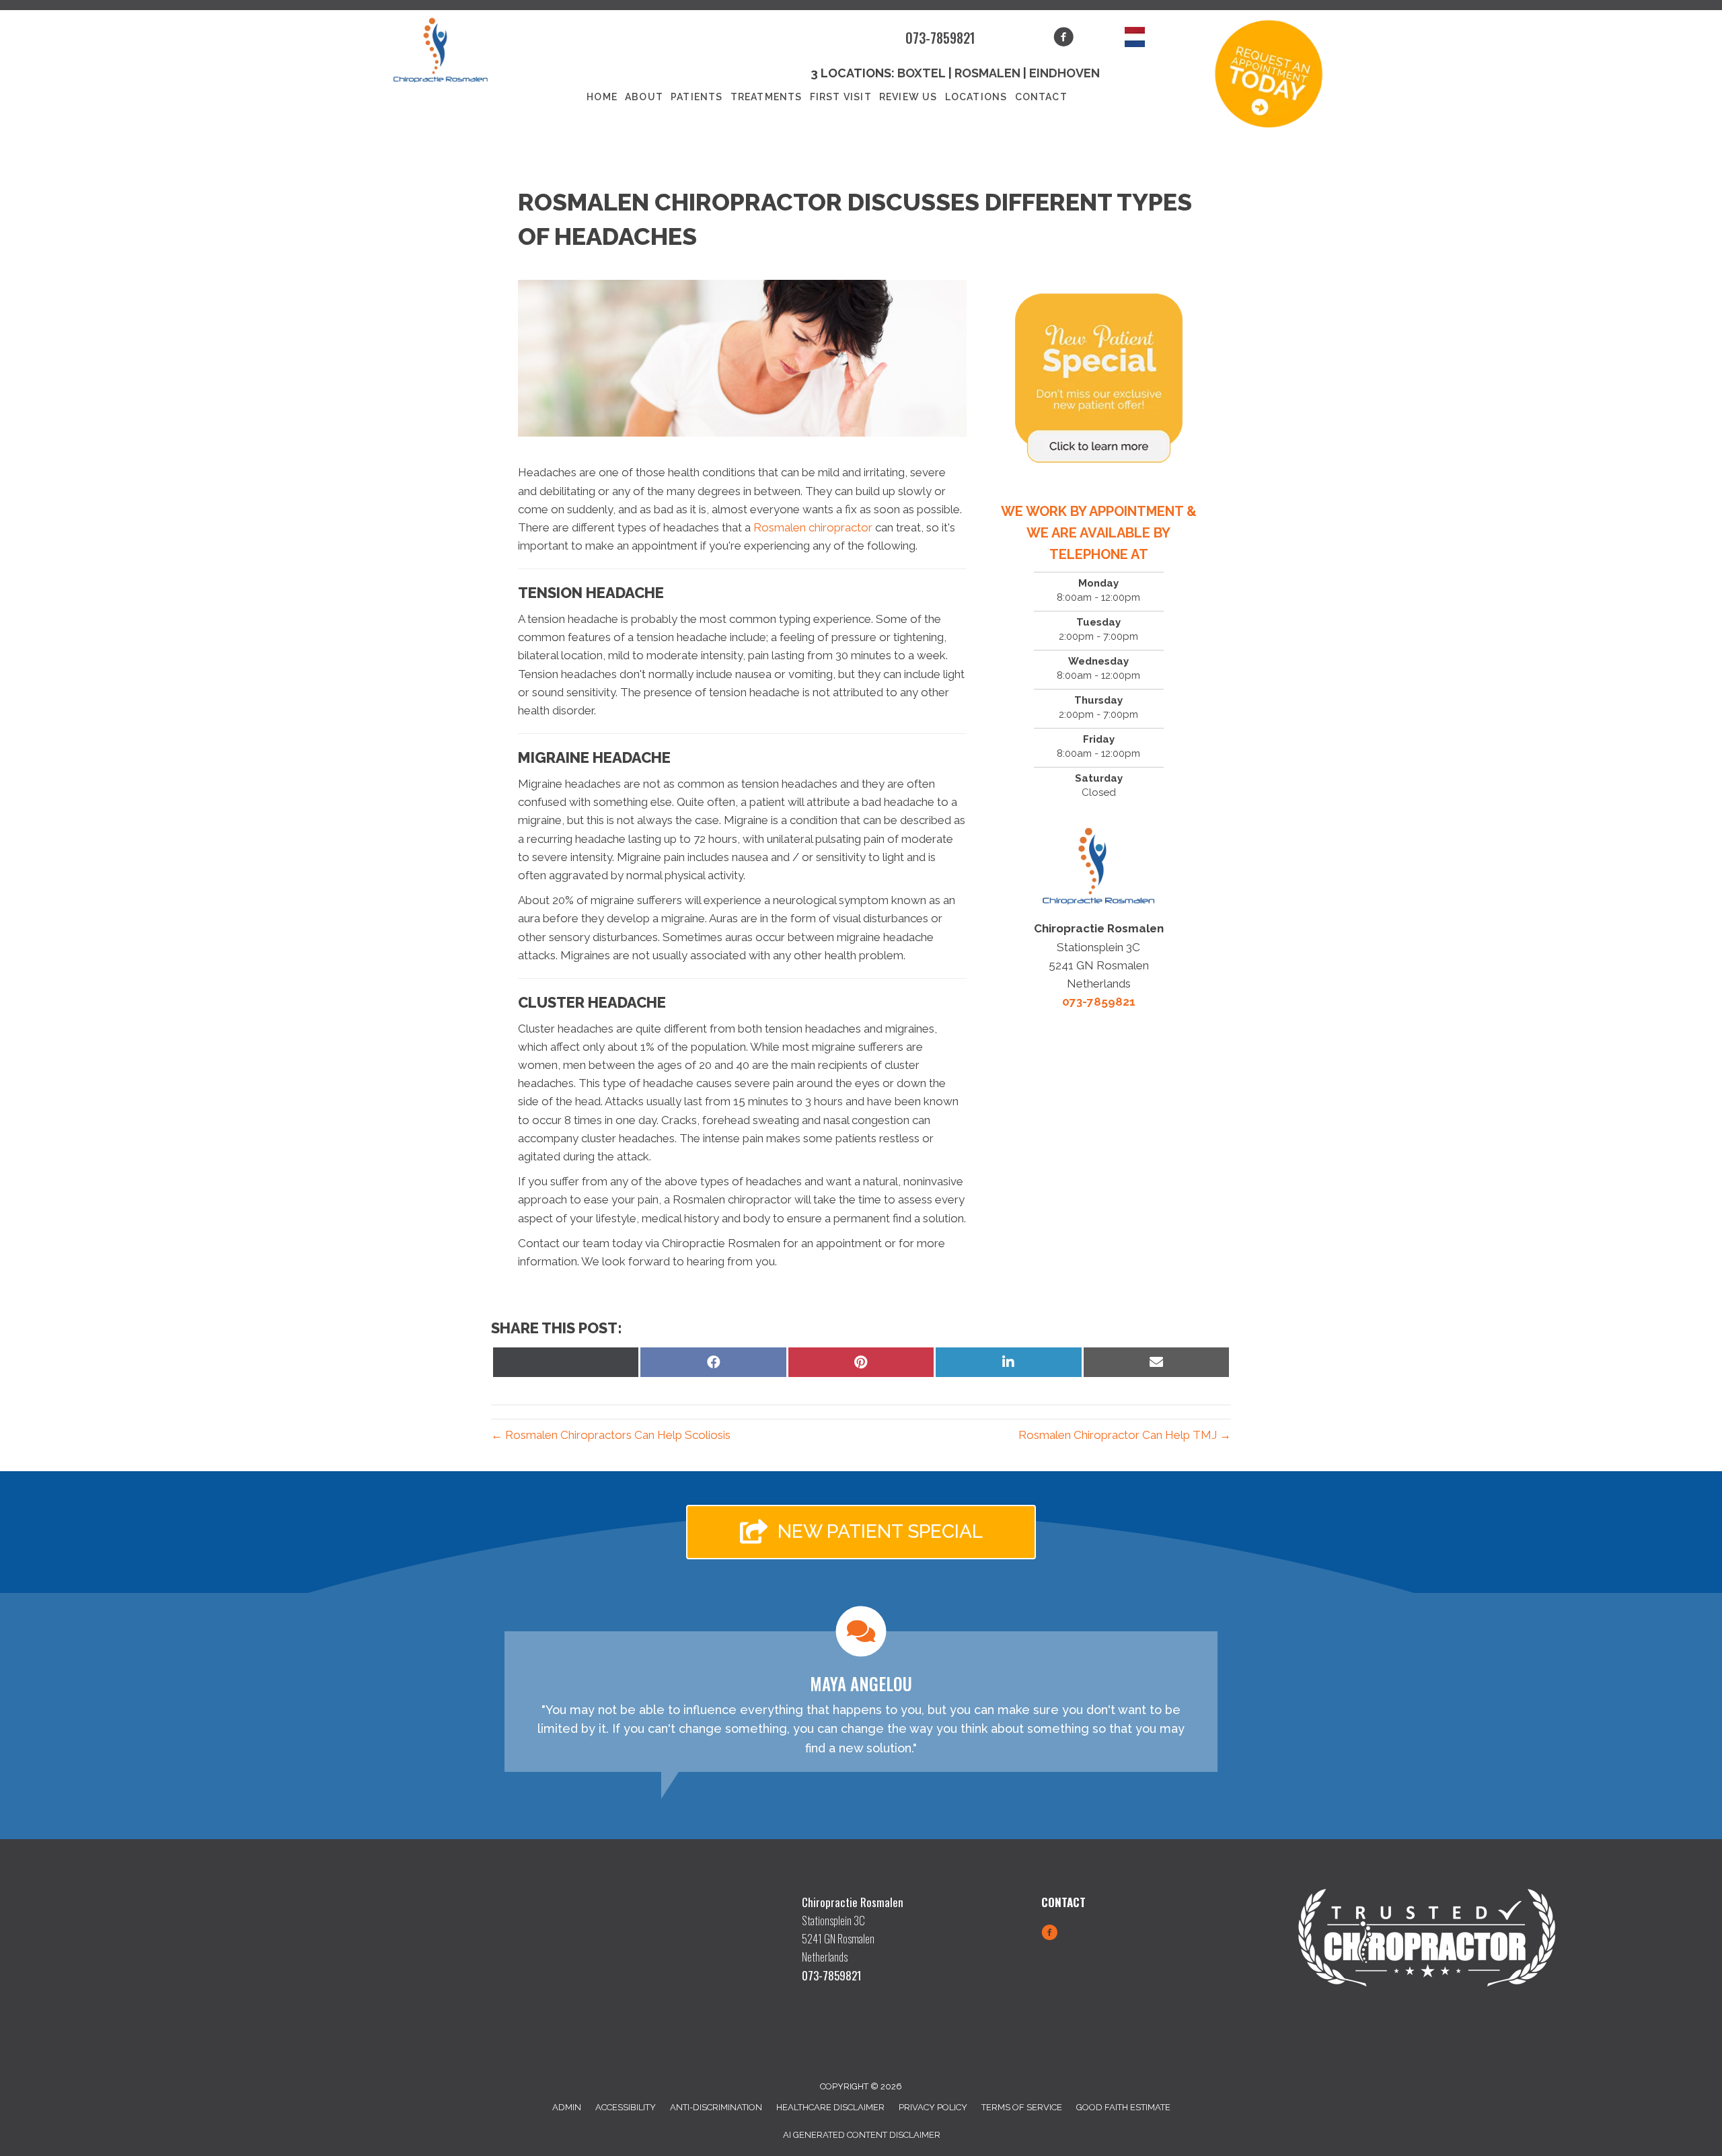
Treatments (766, 97)
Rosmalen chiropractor (813, 527)
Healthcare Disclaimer (830, 2107)
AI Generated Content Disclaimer (862, 2135)
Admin (567, 2107)
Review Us (908, 97)
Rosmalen (987, 73)
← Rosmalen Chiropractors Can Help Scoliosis (611, 1435)
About (644, 97)
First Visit (841, 97)
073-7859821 (940, 38)
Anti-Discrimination (716, 2107)
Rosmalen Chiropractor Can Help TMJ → (1125, 1435)
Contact (1041, 97)
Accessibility (626, 2107)
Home (602, 97)
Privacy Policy (933, 2107)
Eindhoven (1064, 73)
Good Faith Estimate (1123, 2107)
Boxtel (922, 73)
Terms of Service (1022, 2107)
